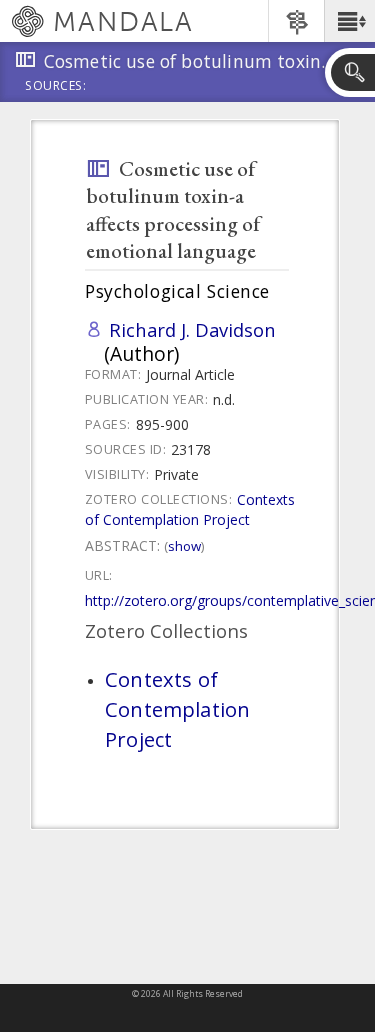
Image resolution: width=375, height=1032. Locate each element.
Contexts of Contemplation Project (190, 509)
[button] (349, 21)
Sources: (56, 87)
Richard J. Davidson (192, 329)
